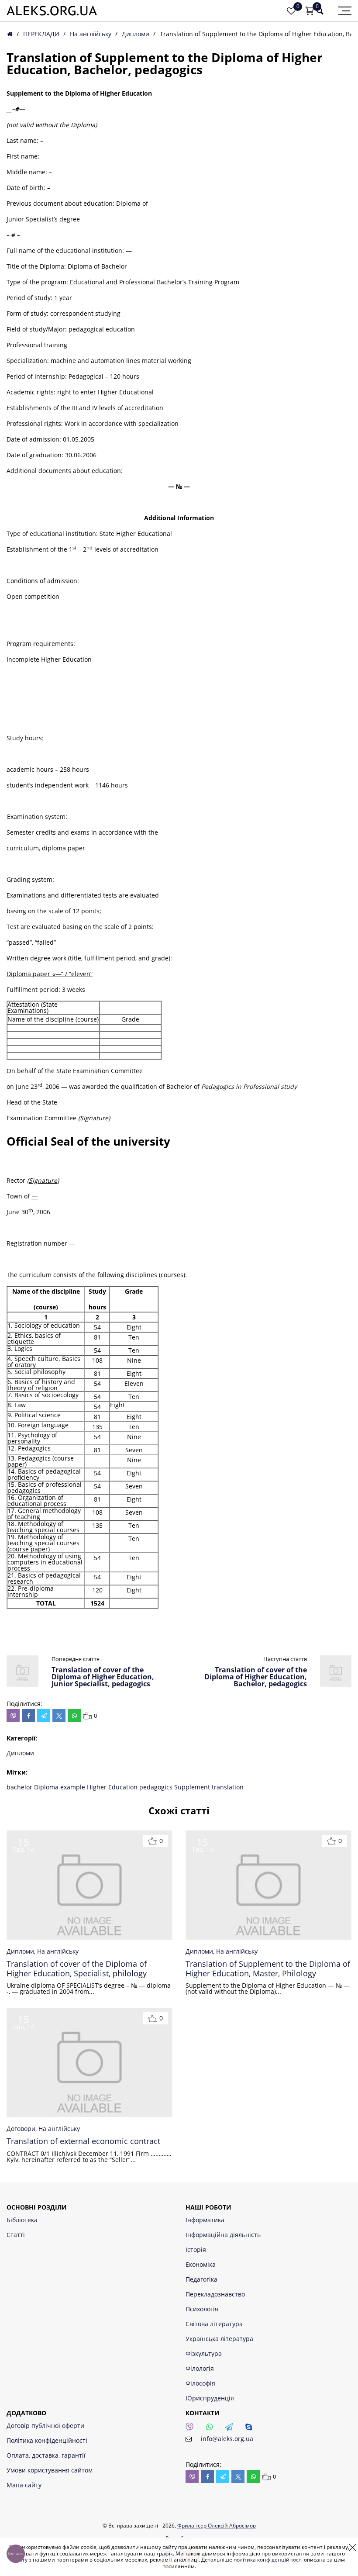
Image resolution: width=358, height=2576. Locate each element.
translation (228, 1787)
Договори (21, 2129)
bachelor (20, 1787)
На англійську (91, 34)
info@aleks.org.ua (227, 2439)
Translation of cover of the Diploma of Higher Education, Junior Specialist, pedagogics (103, 1677)
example (74, 1787)
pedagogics (157, 1787)
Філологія (200, 2368)
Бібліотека (22, 2220)
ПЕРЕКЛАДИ (41, 34)
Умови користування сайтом (50, 2470)
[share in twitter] (59, 1716)
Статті (16, 2235)
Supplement (193, 1787)
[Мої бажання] (291, 11)
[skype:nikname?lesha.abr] (251, 2429)
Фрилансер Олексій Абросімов (217, 2526)
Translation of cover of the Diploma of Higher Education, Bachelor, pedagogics (256, 1677)
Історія (196, 2250)
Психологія (202, 2309)
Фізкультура (204, 2353)
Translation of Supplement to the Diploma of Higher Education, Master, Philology (268, 1969)
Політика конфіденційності (47, 2440)
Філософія (200, 2383)
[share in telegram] (44, 1716)
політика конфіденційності (268, 2560)
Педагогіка (201, 2279)
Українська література (219, 2339)
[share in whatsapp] (74, 1716)
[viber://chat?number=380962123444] (192, 2429)
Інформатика (205, 2220)
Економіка (201, 2264)
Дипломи (136, 34)
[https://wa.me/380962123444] (212, 2429)
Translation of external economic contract (83, 2141)
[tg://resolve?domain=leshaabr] (231, 2429)
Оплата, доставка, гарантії (46, 2455)
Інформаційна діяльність (223, 2235)
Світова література (214, 2324)
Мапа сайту (24, 2485)
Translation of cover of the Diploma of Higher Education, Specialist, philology (77, 1969)
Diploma (47, 1787)
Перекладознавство (215, 2294)
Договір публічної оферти (45, 2426)
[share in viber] (13, 1716)
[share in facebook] (28, 1716)
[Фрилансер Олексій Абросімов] (52, 11)
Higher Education (113, 1787)
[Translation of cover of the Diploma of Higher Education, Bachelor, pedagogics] (336, 1684)
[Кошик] (310, 11)
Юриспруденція (210, 2398)
